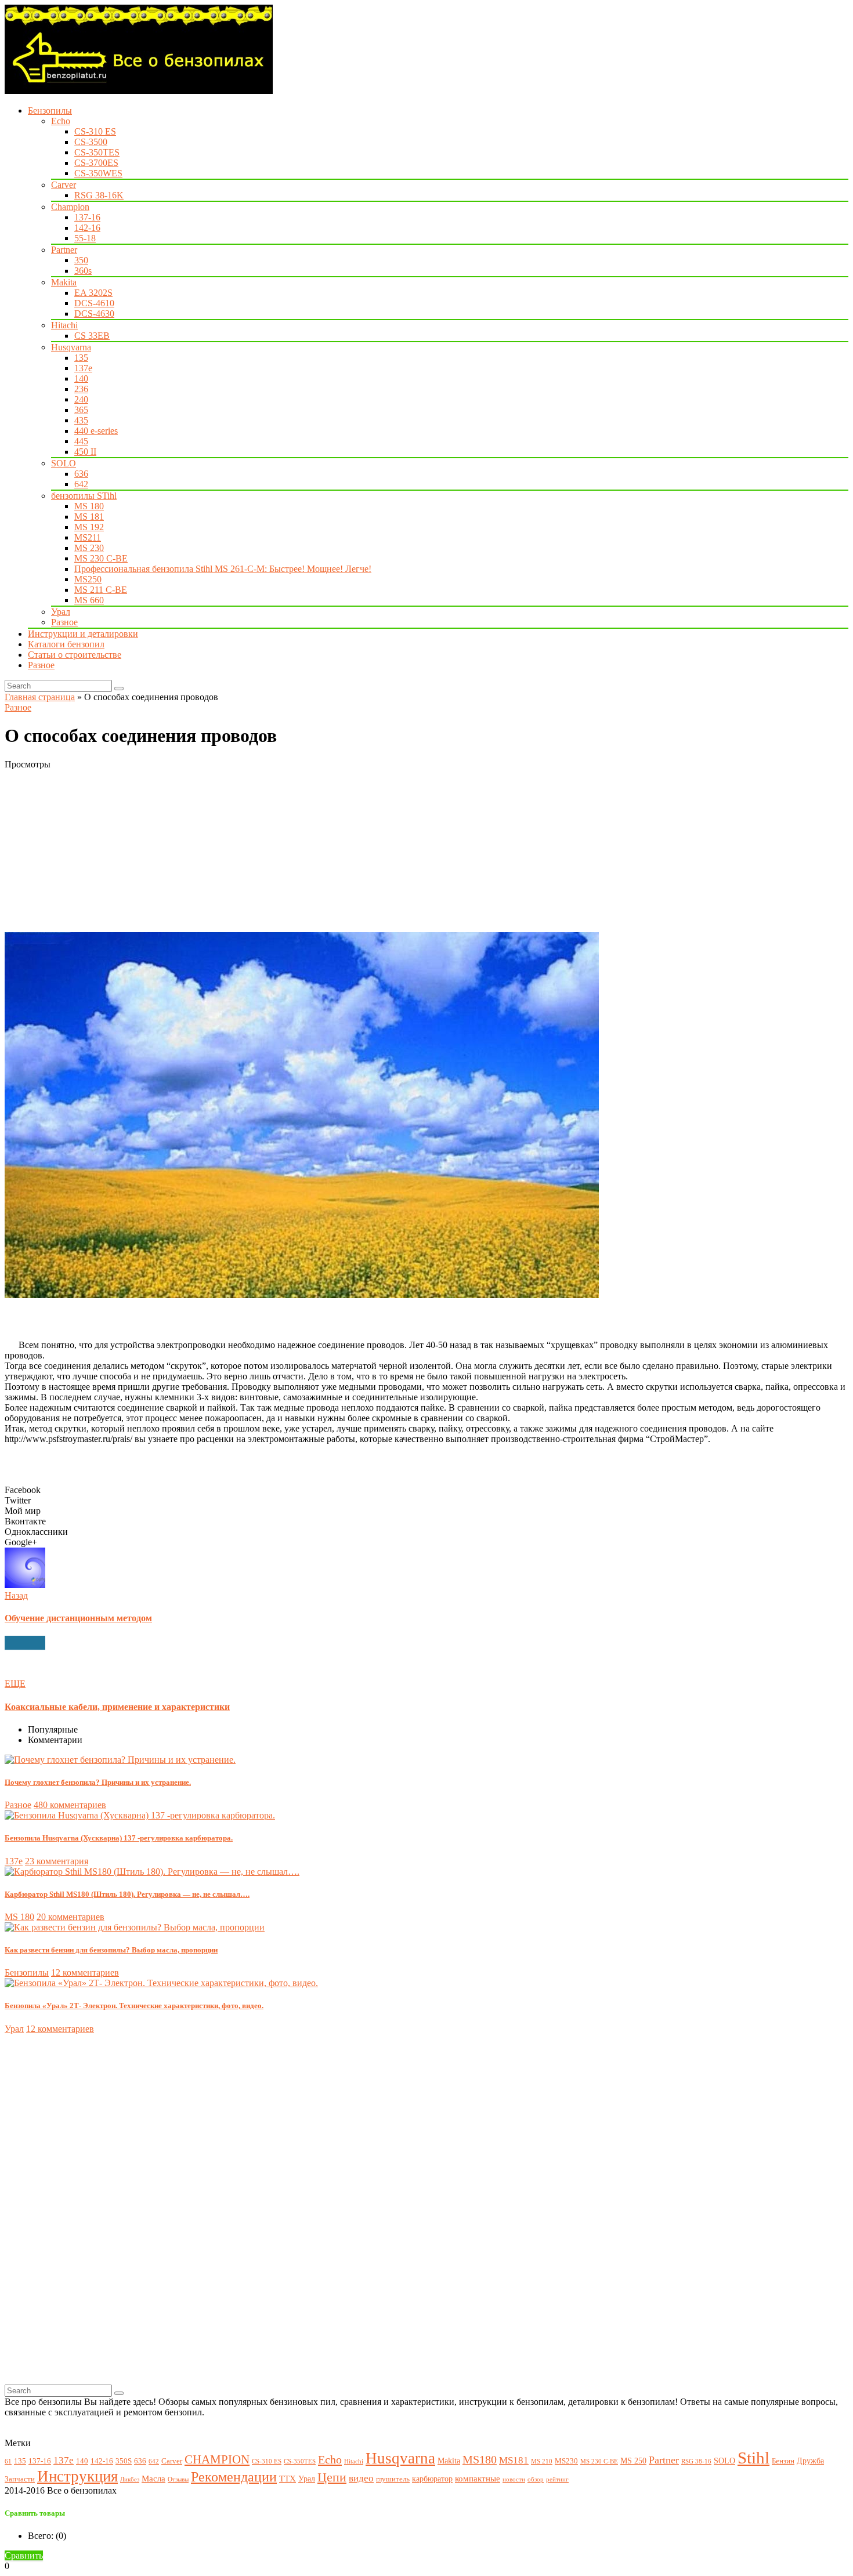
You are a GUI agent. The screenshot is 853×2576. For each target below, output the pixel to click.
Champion (70, 207)
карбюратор (432, 2479)
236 (81, 389)
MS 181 (89, 517)
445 (81, 441)
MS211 (88, 537)
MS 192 (89, 527)
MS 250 (633, 2461)
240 (81, 399)
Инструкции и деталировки (83, 634)
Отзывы (178, 2479)
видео (361, 2478)
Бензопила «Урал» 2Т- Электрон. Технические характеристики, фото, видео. (134, 2006)
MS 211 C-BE (101, 590)
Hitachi (64, 325)
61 (8, 2461)
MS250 (88, 579)
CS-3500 (91, 142)
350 (81, 260)
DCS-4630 (94, 314)
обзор (536, 2479)
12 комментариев (85, 1972)
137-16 (87, 217)
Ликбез (130, 2479)
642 (81, 484)
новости (514, 2479)
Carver (64, 185)
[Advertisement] (353, 851)
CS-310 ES (95, 131)
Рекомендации (234, 2477)
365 (81, 410)
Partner (64, 250)
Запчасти (20, 2479)
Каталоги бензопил (66, 644)
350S (124, 2461)
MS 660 (89, 600)
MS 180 (89, 506)
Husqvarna (71, 347)
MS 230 (89, 548)
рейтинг (557, 2479)
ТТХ (288, 2478)
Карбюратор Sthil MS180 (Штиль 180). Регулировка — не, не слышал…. (127, 1894)
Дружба (810, 2461)
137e (83, 368)
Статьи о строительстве (75, 655)
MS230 (566, 2461)
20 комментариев (71, 1917)
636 (81, 474)
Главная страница (40, 697)
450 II (85, 452)
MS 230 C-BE (101, 558)
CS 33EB (92, 336)
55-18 (85, 238)
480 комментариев (70, 1805)
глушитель (393, 2479)
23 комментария (57, 1861)
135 (81, 358)
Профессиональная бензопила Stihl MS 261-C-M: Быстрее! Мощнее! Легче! (223, 569)
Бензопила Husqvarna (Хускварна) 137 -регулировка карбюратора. (119, 1838)
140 (81, 378)
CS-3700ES (96, 163)
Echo (61, 121)
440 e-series (96, 431)
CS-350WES (98, 173)
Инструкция (77, 2476)
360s (83, 271)
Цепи (332, 2477)
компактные (478, 2478)
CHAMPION (217, 2459)
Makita (64, 282)
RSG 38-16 (696, 2461)
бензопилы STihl (84, 496)
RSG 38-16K (99, 195)
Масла (153, 2478)
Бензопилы (50, 110)
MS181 (514, 2460)
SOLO (64, 463)
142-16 (87, 228)
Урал (61, 612)
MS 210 (542, 2461)
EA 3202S (93, 293)
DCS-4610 (94, 303)
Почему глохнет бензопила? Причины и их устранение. (98, 1782)
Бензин (783, 2461)
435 (81, 420)
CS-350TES (97, 152)
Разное (64, 622)
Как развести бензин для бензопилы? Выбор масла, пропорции (111, 1950)
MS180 (480, 2460)
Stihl (753, 2458)
